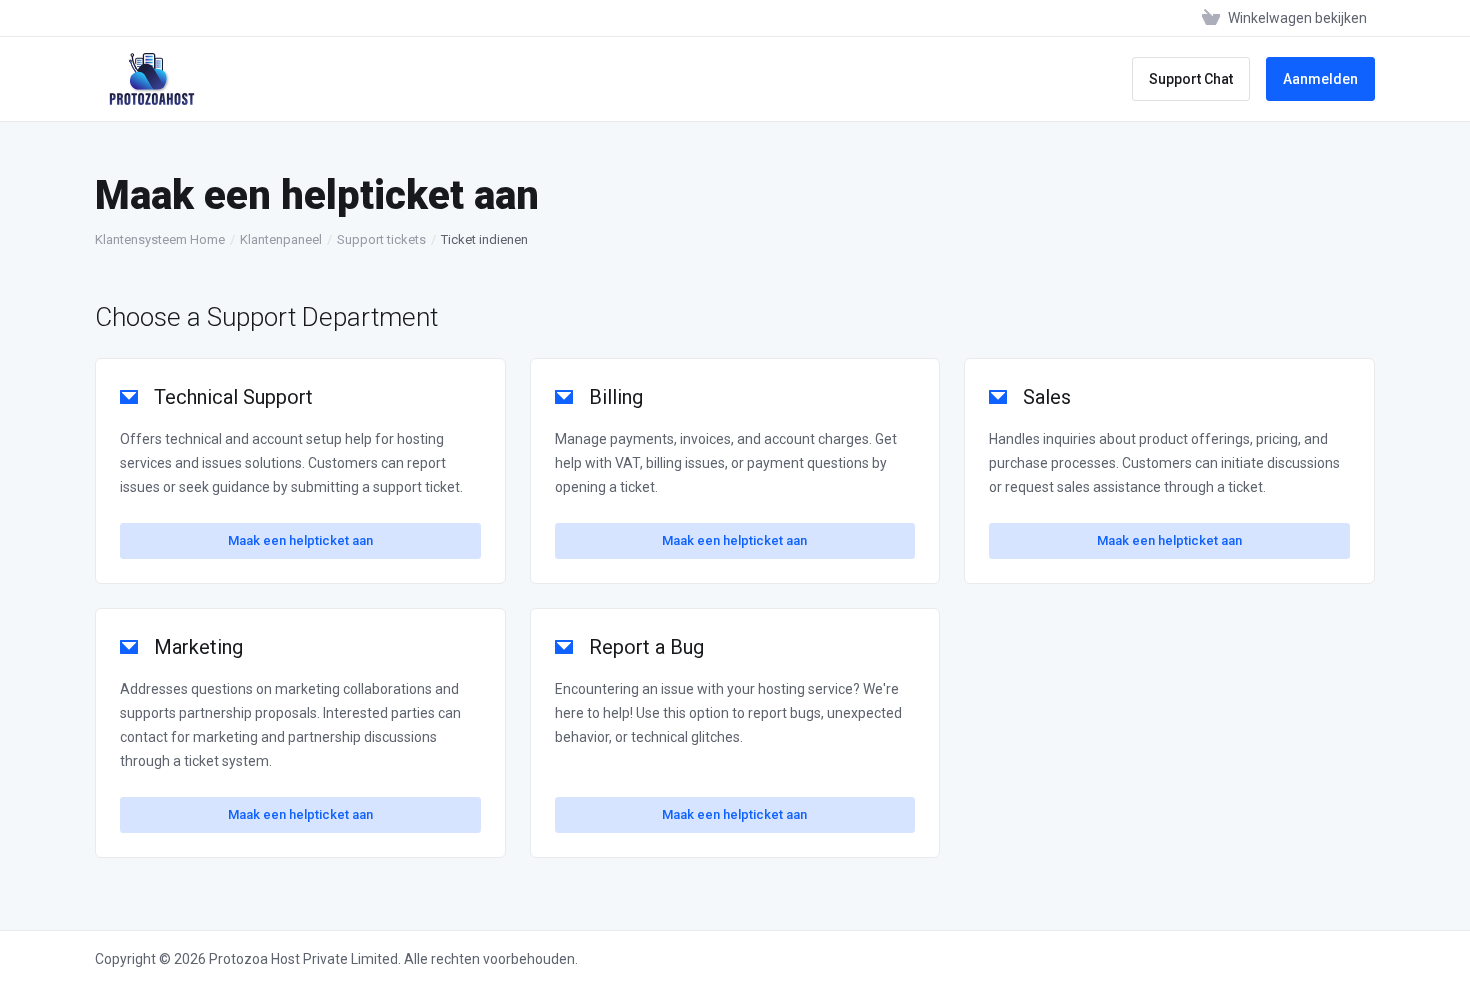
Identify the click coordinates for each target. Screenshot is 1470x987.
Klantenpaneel (281, 239)
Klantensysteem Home (160, 239)
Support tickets (381, 239)
